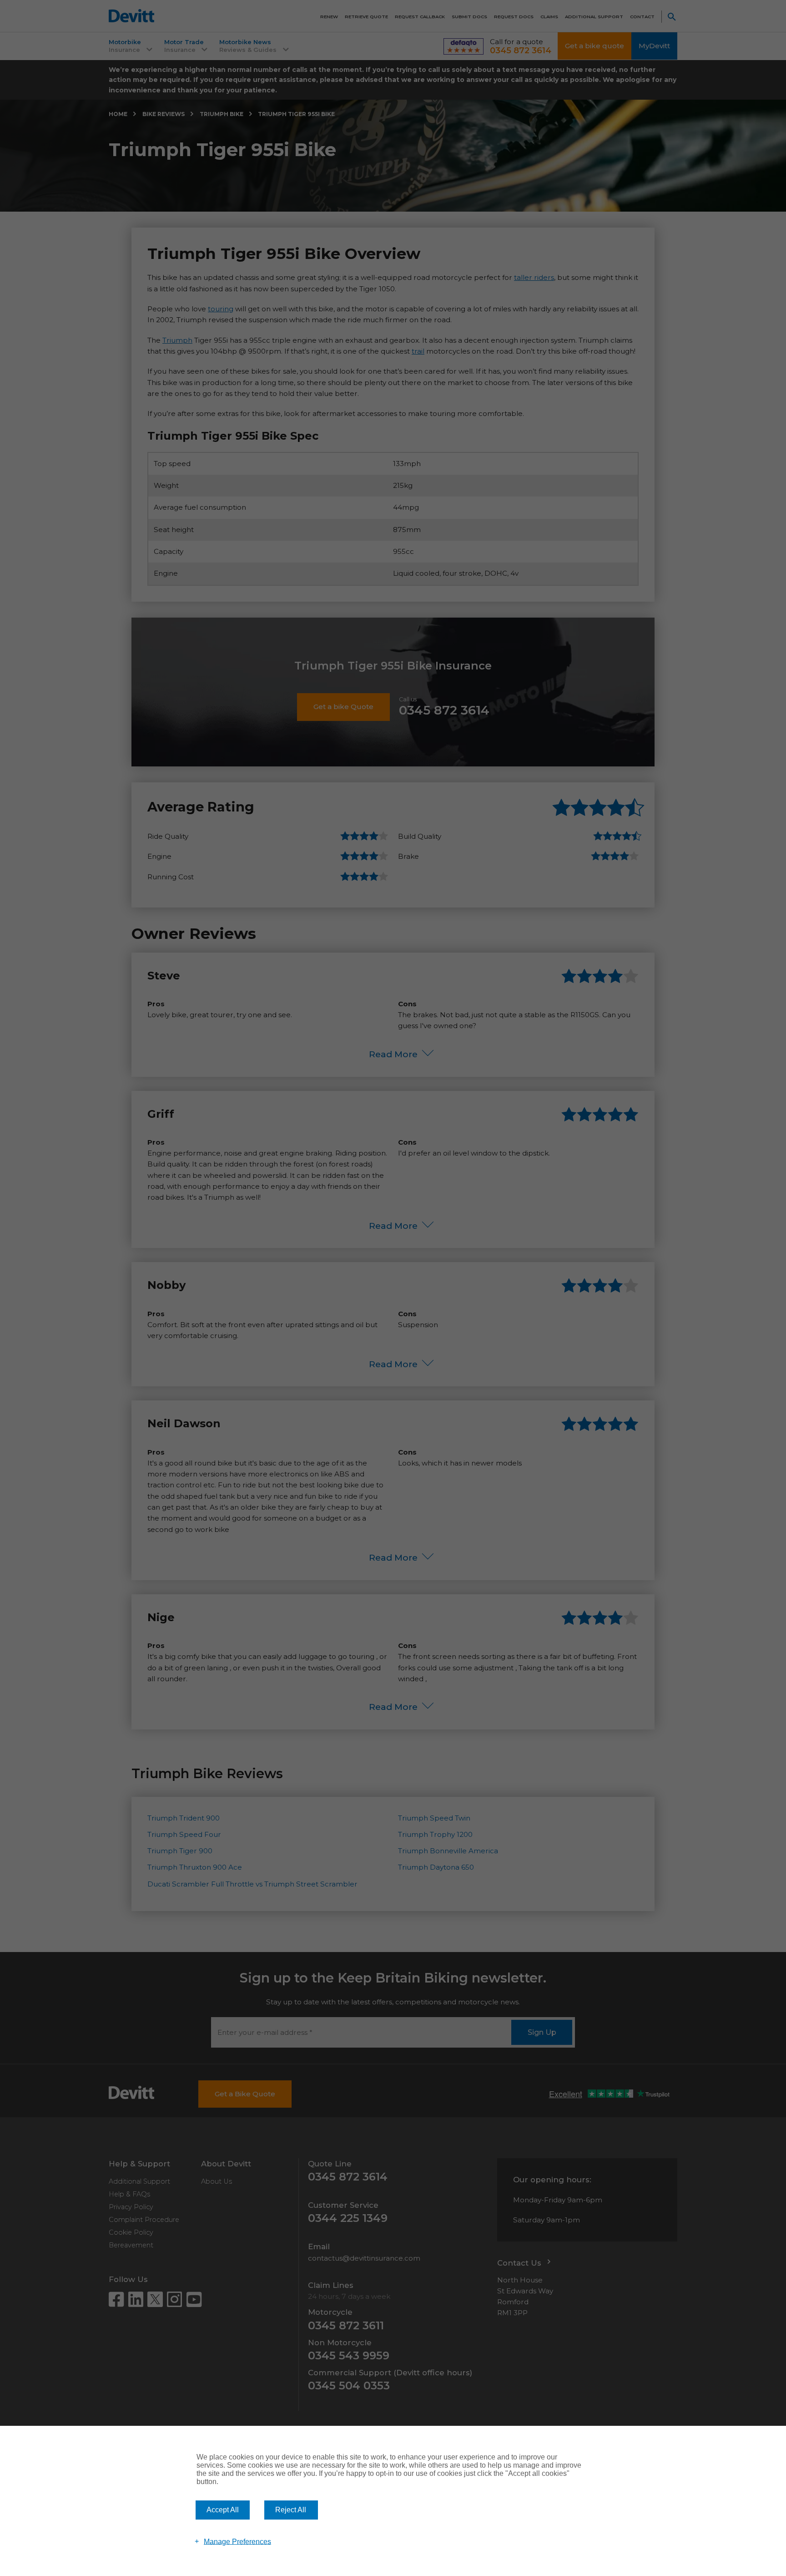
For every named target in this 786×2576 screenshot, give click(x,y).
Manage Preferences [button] (237, 2541)
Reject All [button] (291, 2510)
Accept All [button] (223, 2510)
